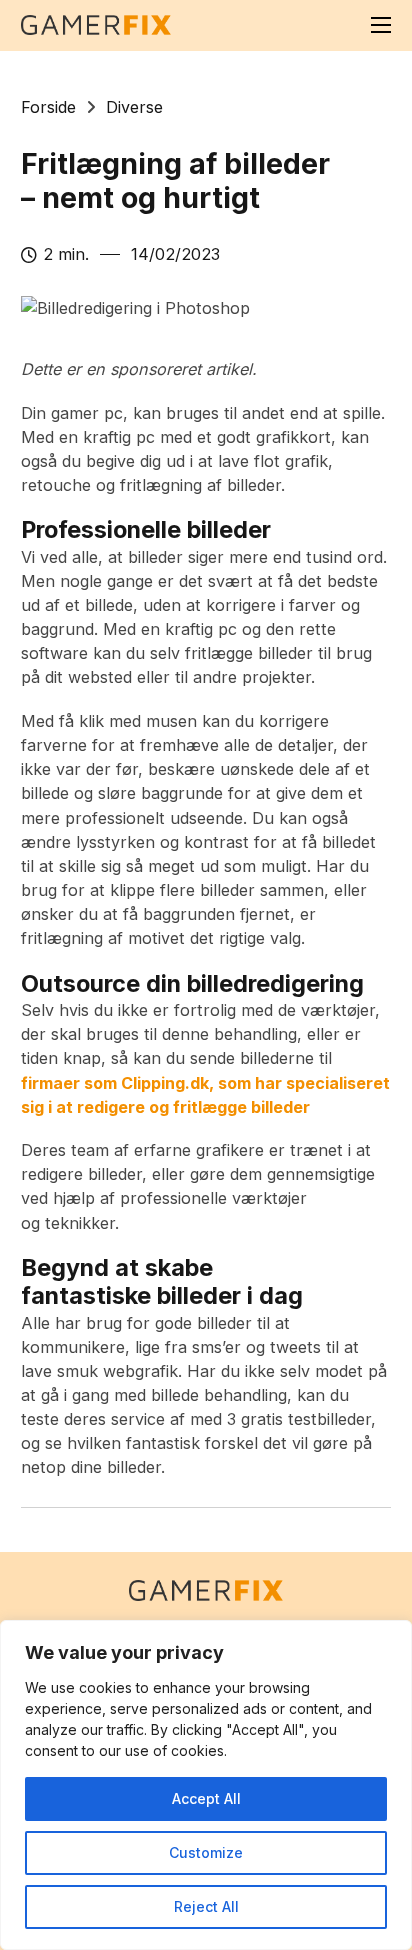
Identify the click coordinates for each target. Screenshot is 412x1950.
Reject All (206, 1906)
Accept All (206, 1798)
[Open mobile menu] (381, 25)
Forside (48, 107)
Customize (206, 1852)
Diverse (134, 107)
